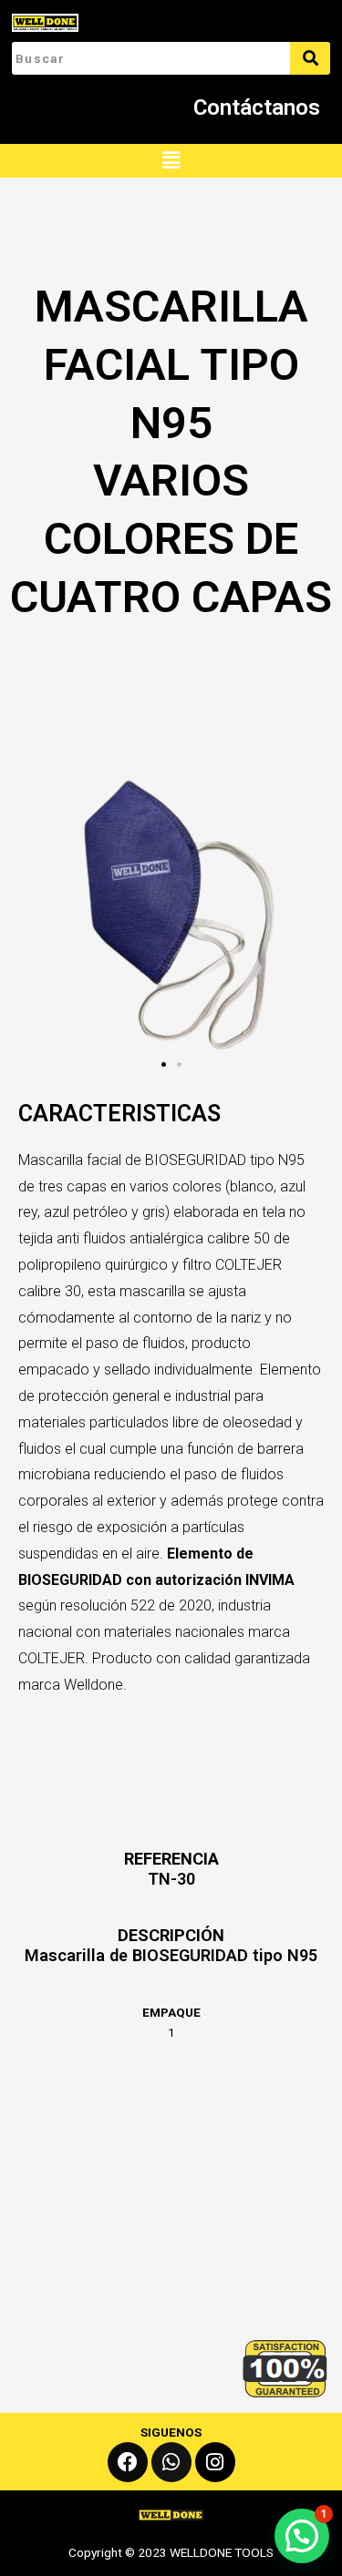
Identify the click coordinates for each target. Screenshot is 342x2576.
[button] (171, 161)
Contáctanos (257, 107)
